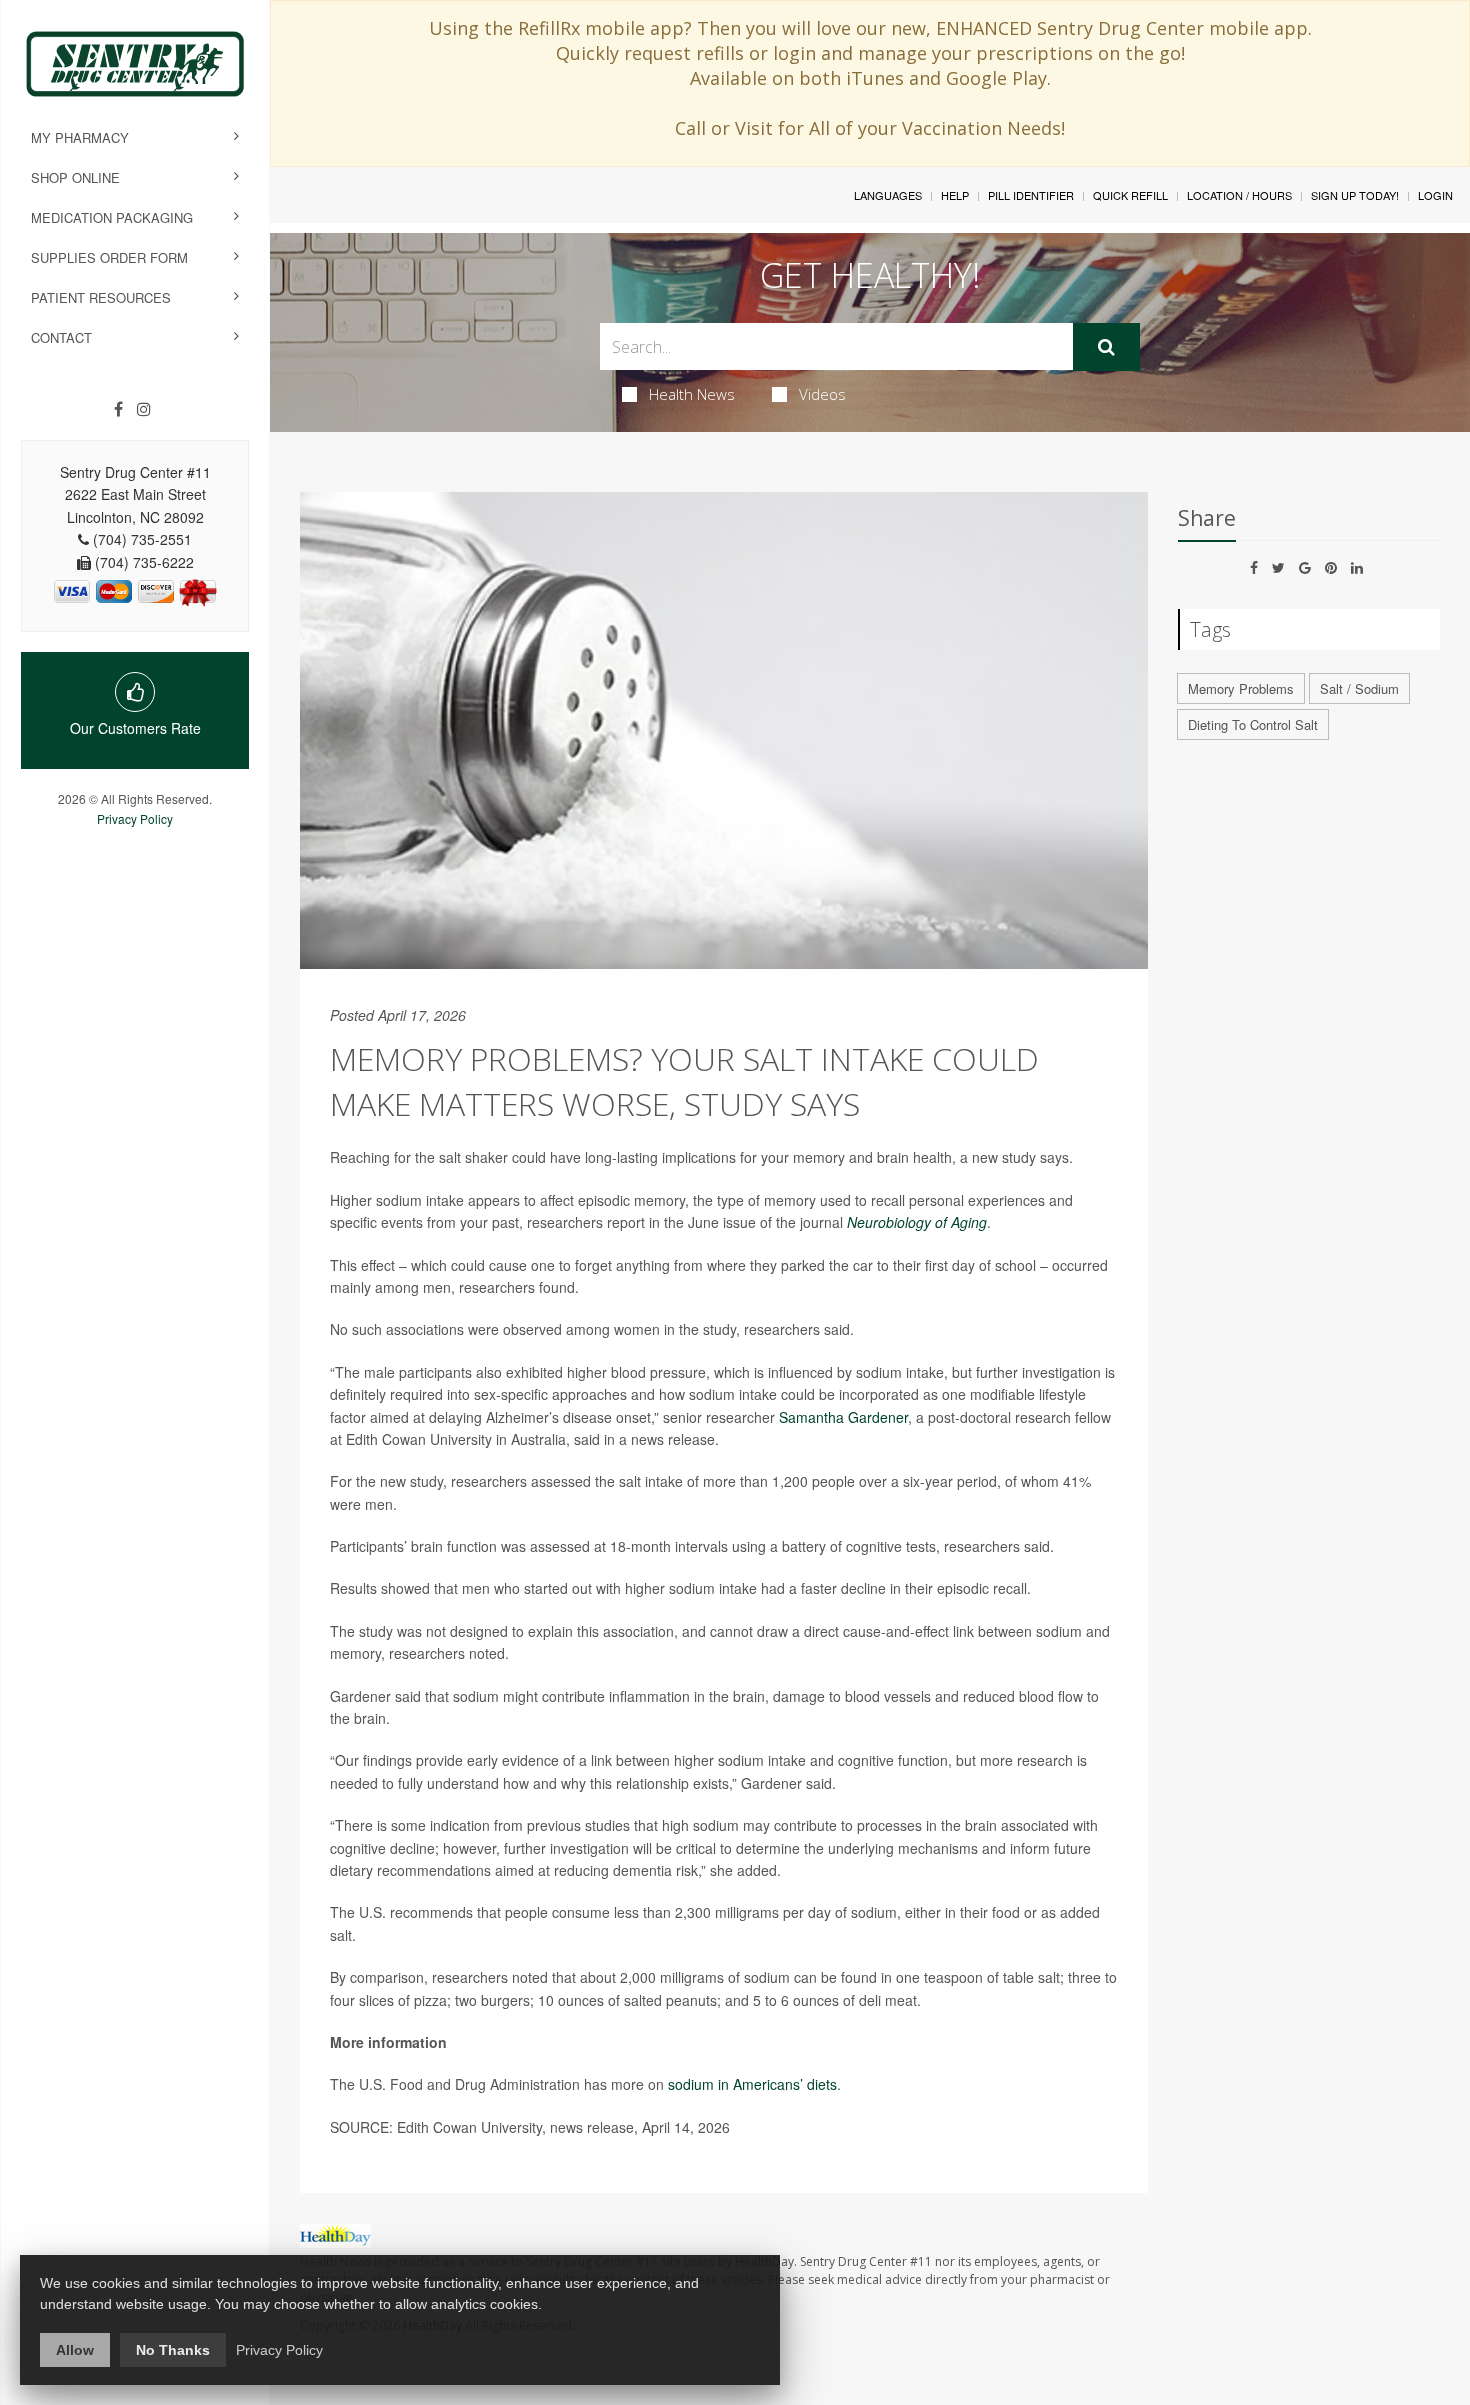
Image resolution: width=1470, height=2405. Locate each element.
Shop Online (75, 177)
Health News (692, 394)
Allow (75, 2350)
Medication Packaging (112, 217)
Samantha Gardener (843, 1417)
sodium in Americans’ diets (752, 2084)
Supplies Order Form (109, 257)
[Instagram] (144, 409)
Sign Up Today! (1355, 195)
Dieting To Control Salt (1253, 724)
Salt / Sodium (1359, 688)
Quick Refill (1130, 195)
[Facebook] (118, 409)
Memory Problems (1241, 688)
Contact (61, 337)
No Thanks (173, 2350)
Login (1435, 195)
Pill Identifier (1031, 195)
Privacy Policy (135, 818)
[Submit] (1106, 347)
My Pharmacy (80, 137)
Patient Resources (101, 297)
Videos (822, 394)
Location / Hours (1239, 195)
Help (955, 195)
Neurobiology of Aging (917, 1222)
